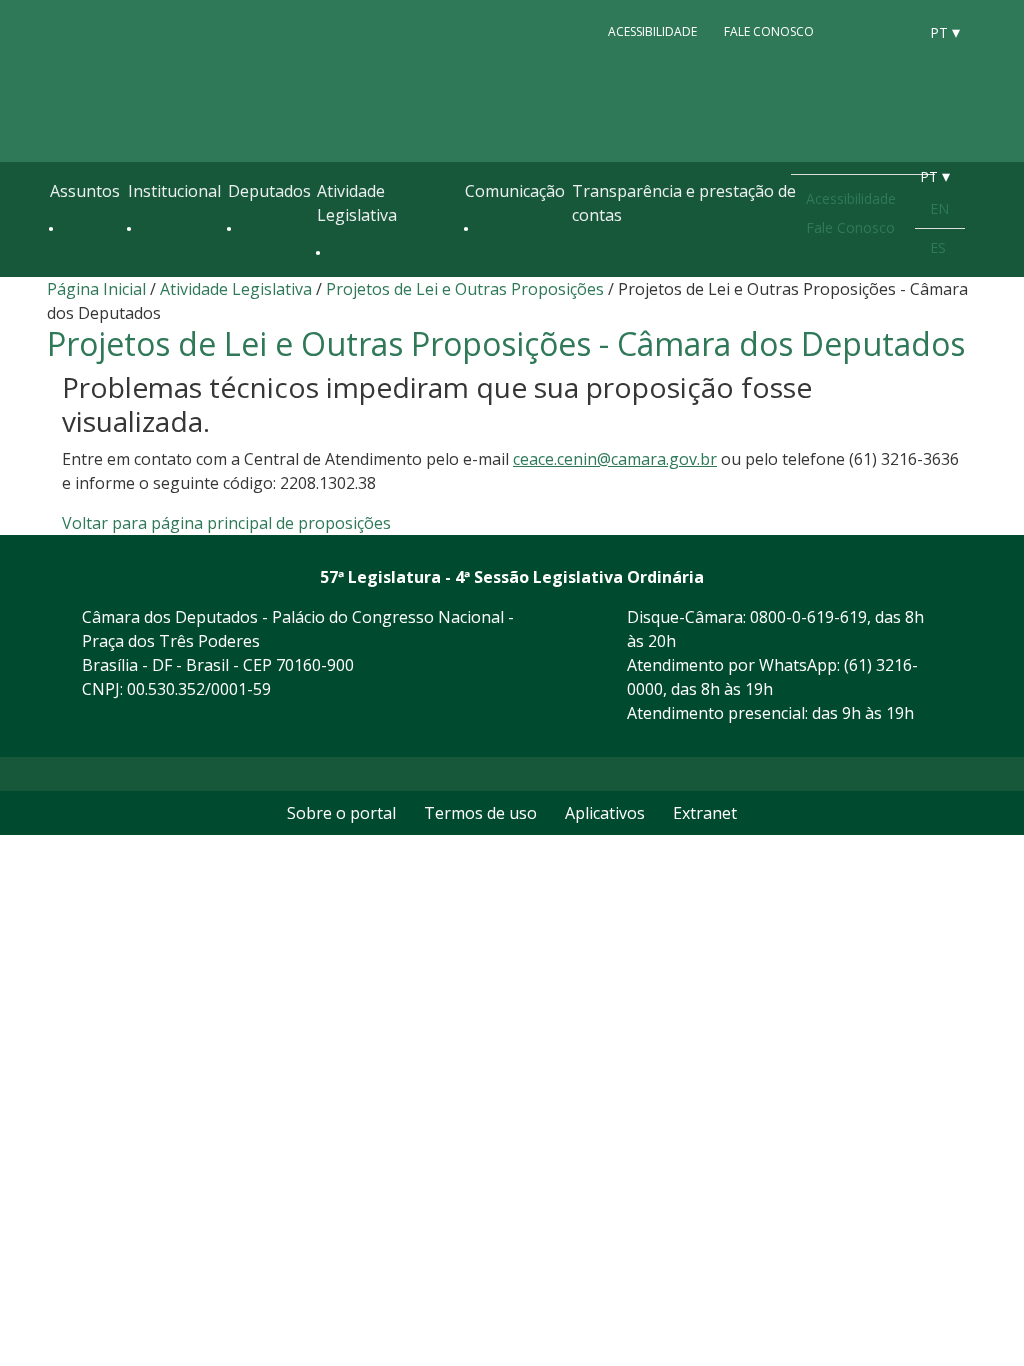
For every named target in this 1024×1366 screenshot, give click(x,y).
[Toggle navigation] (60, 272)
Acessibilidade (652, 31)
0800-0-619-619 (808, 617)
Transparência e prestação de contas (684, 203)
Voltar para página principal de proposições (226, 523)
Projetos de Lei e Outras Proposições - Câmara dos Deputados (506, 343)
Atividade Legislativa (357, 203)
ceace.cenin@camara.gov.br (615, 459)
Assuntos (85, 191)
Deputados (269, 191)
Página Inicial (96, 289)
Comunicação (515, 191)
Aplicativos (605, 813)
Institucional (174, 191)
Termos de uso (480, 813)
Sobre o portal (341, 813)
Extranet (705, 813)
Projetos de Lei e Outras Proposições (465, 289)
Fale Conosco (769, 31)
